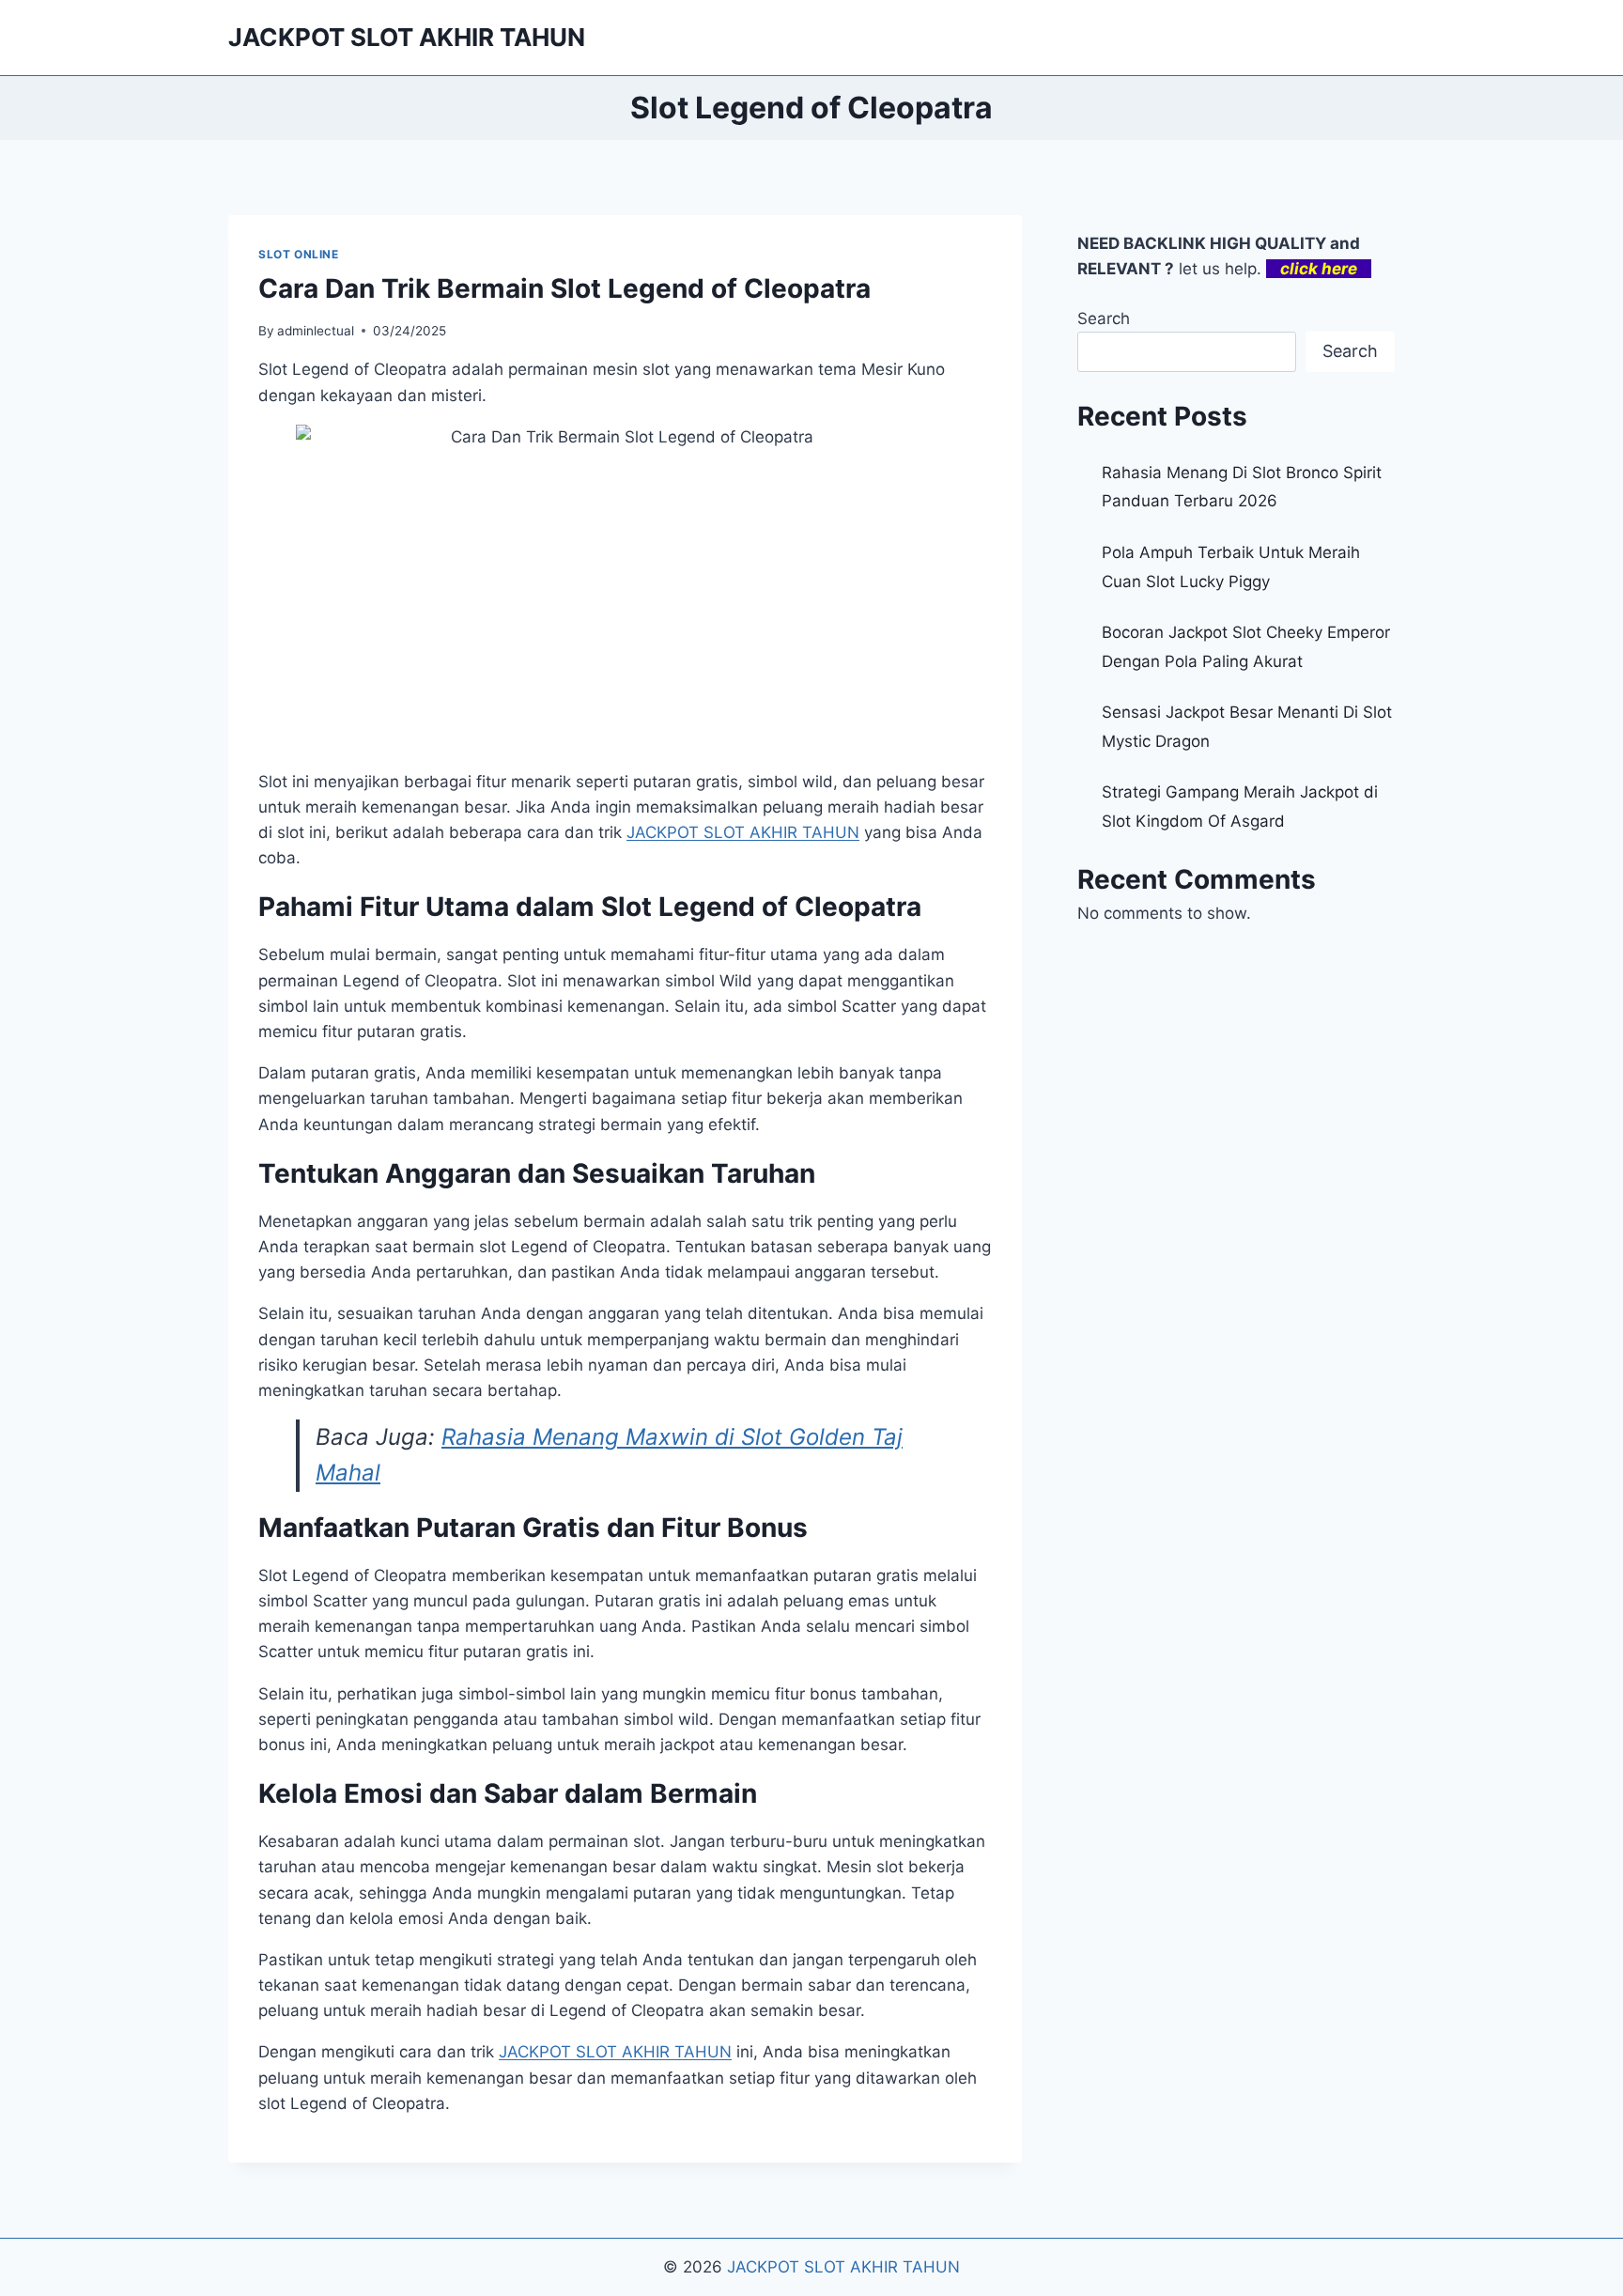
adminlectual (316, 331)
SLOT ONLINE (299, 254)
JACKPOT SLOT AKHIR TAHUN (615, 2052)
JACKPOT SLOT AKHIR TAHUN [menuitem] (743, 832)
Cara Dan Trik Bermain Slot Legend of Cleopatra (564, 288)
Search (1104, 318)
